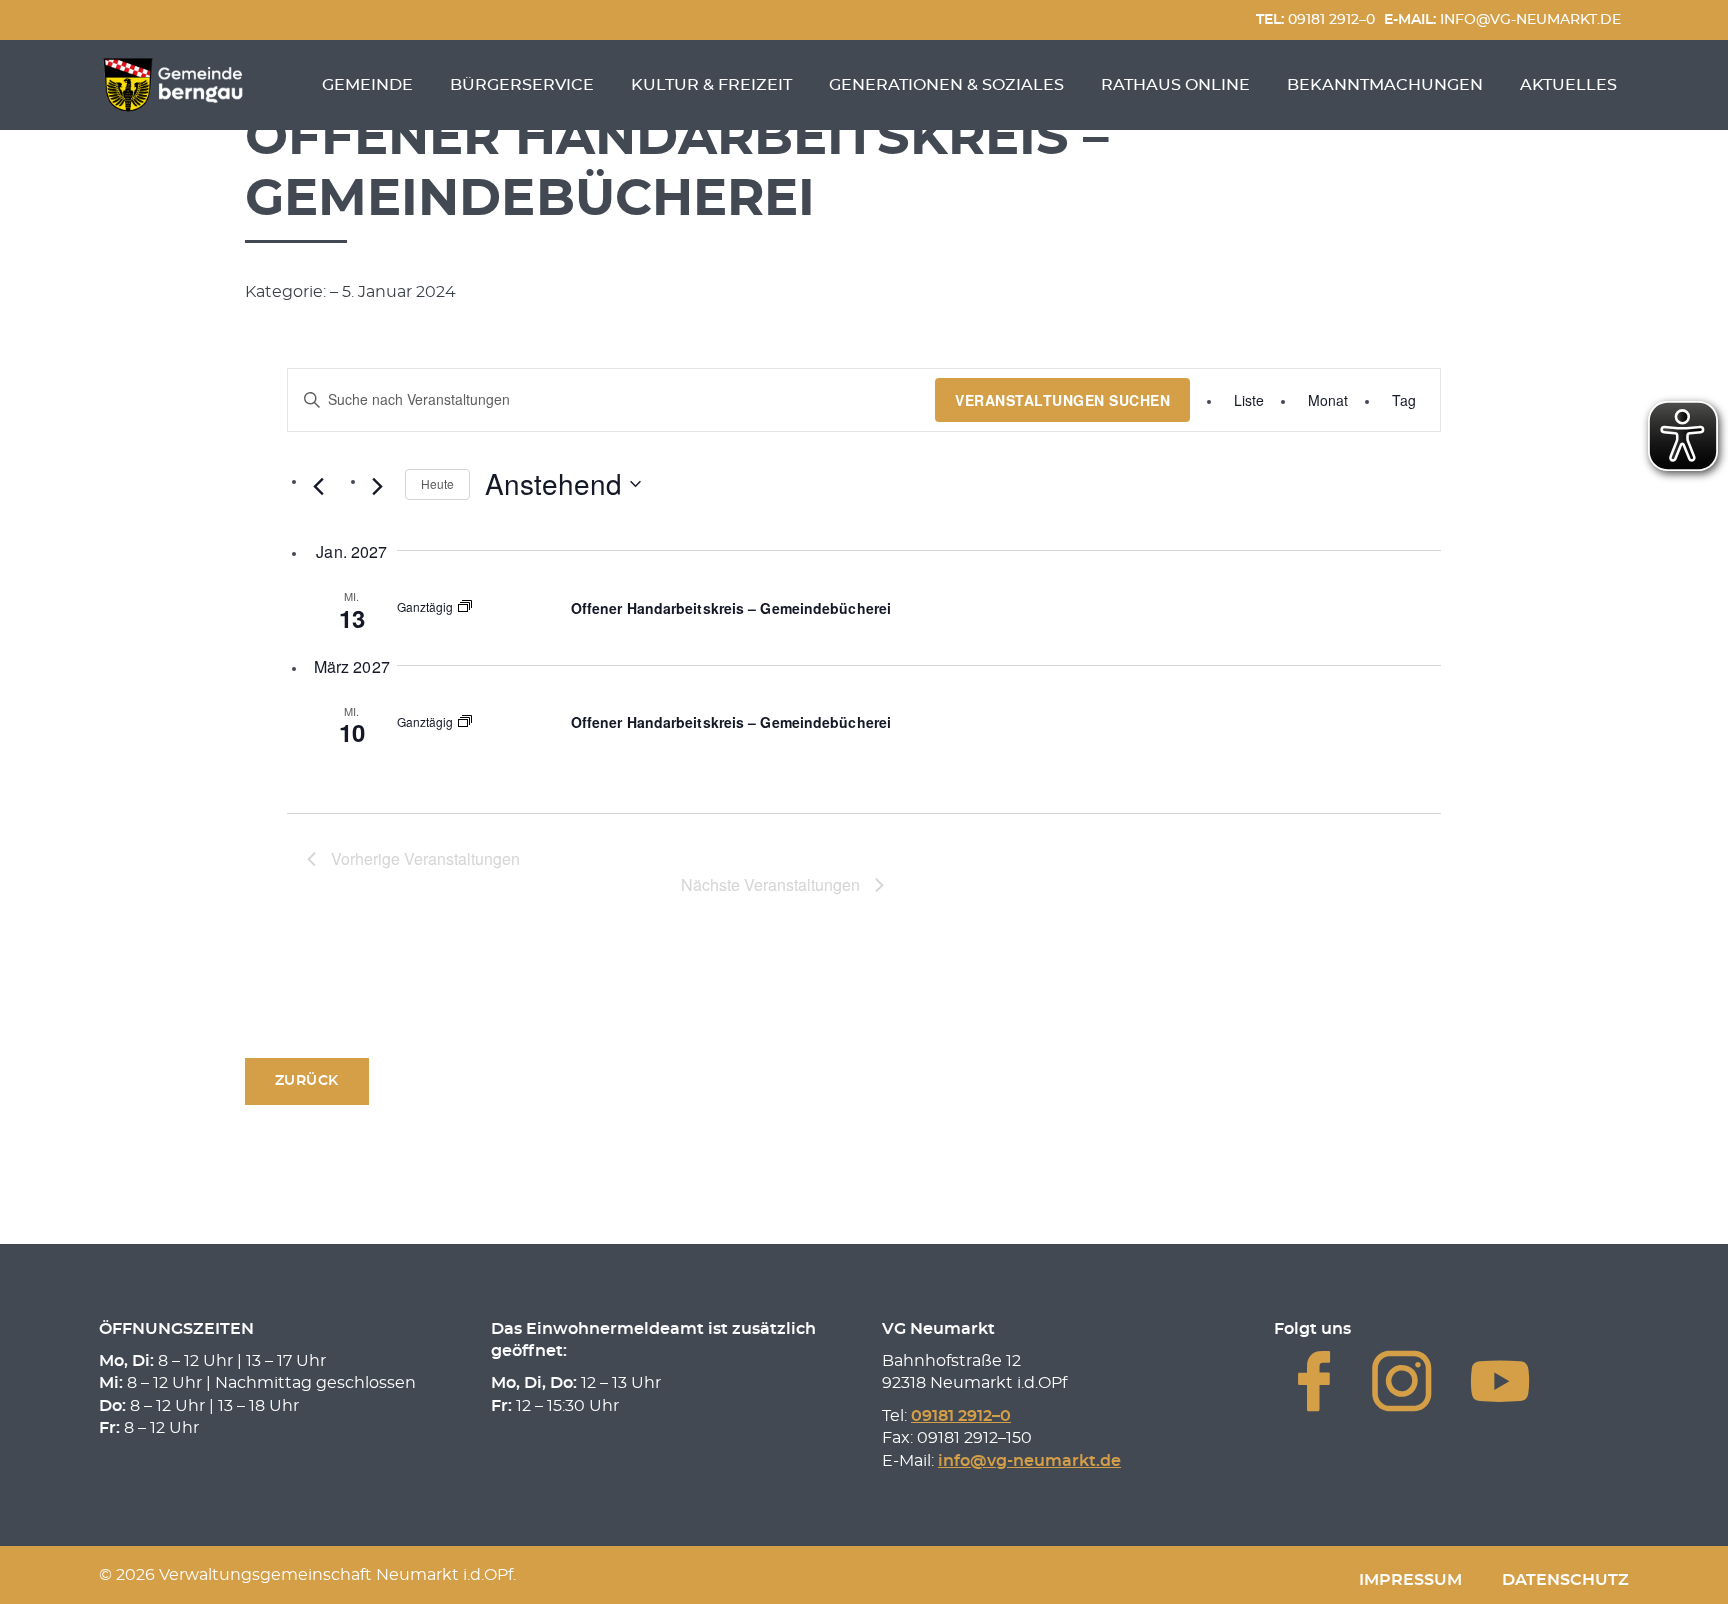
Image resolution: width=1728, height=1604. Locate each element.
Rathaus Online (1175, 85)
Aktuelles (1568, 85)
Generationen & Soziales (946, 85)
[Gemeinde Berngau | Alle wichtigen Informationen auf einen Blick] (173, 85)
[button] (307, 1081)
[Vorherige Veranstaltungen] (319, 486)
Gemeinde (367, 85)
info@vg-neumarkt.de (1502, 19)
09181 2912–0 (1315, 19)
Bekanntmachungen (1385, 85)
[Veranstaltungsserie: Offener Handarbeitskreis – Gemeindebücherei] (465, 608)
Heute (437, 483)
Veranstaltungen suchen (1062, 400)
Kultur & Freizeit (711, 85)
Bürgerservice (522, 85)
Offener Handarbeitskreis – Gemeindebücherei (731, 608)
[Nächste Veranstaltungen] (378, 486)
